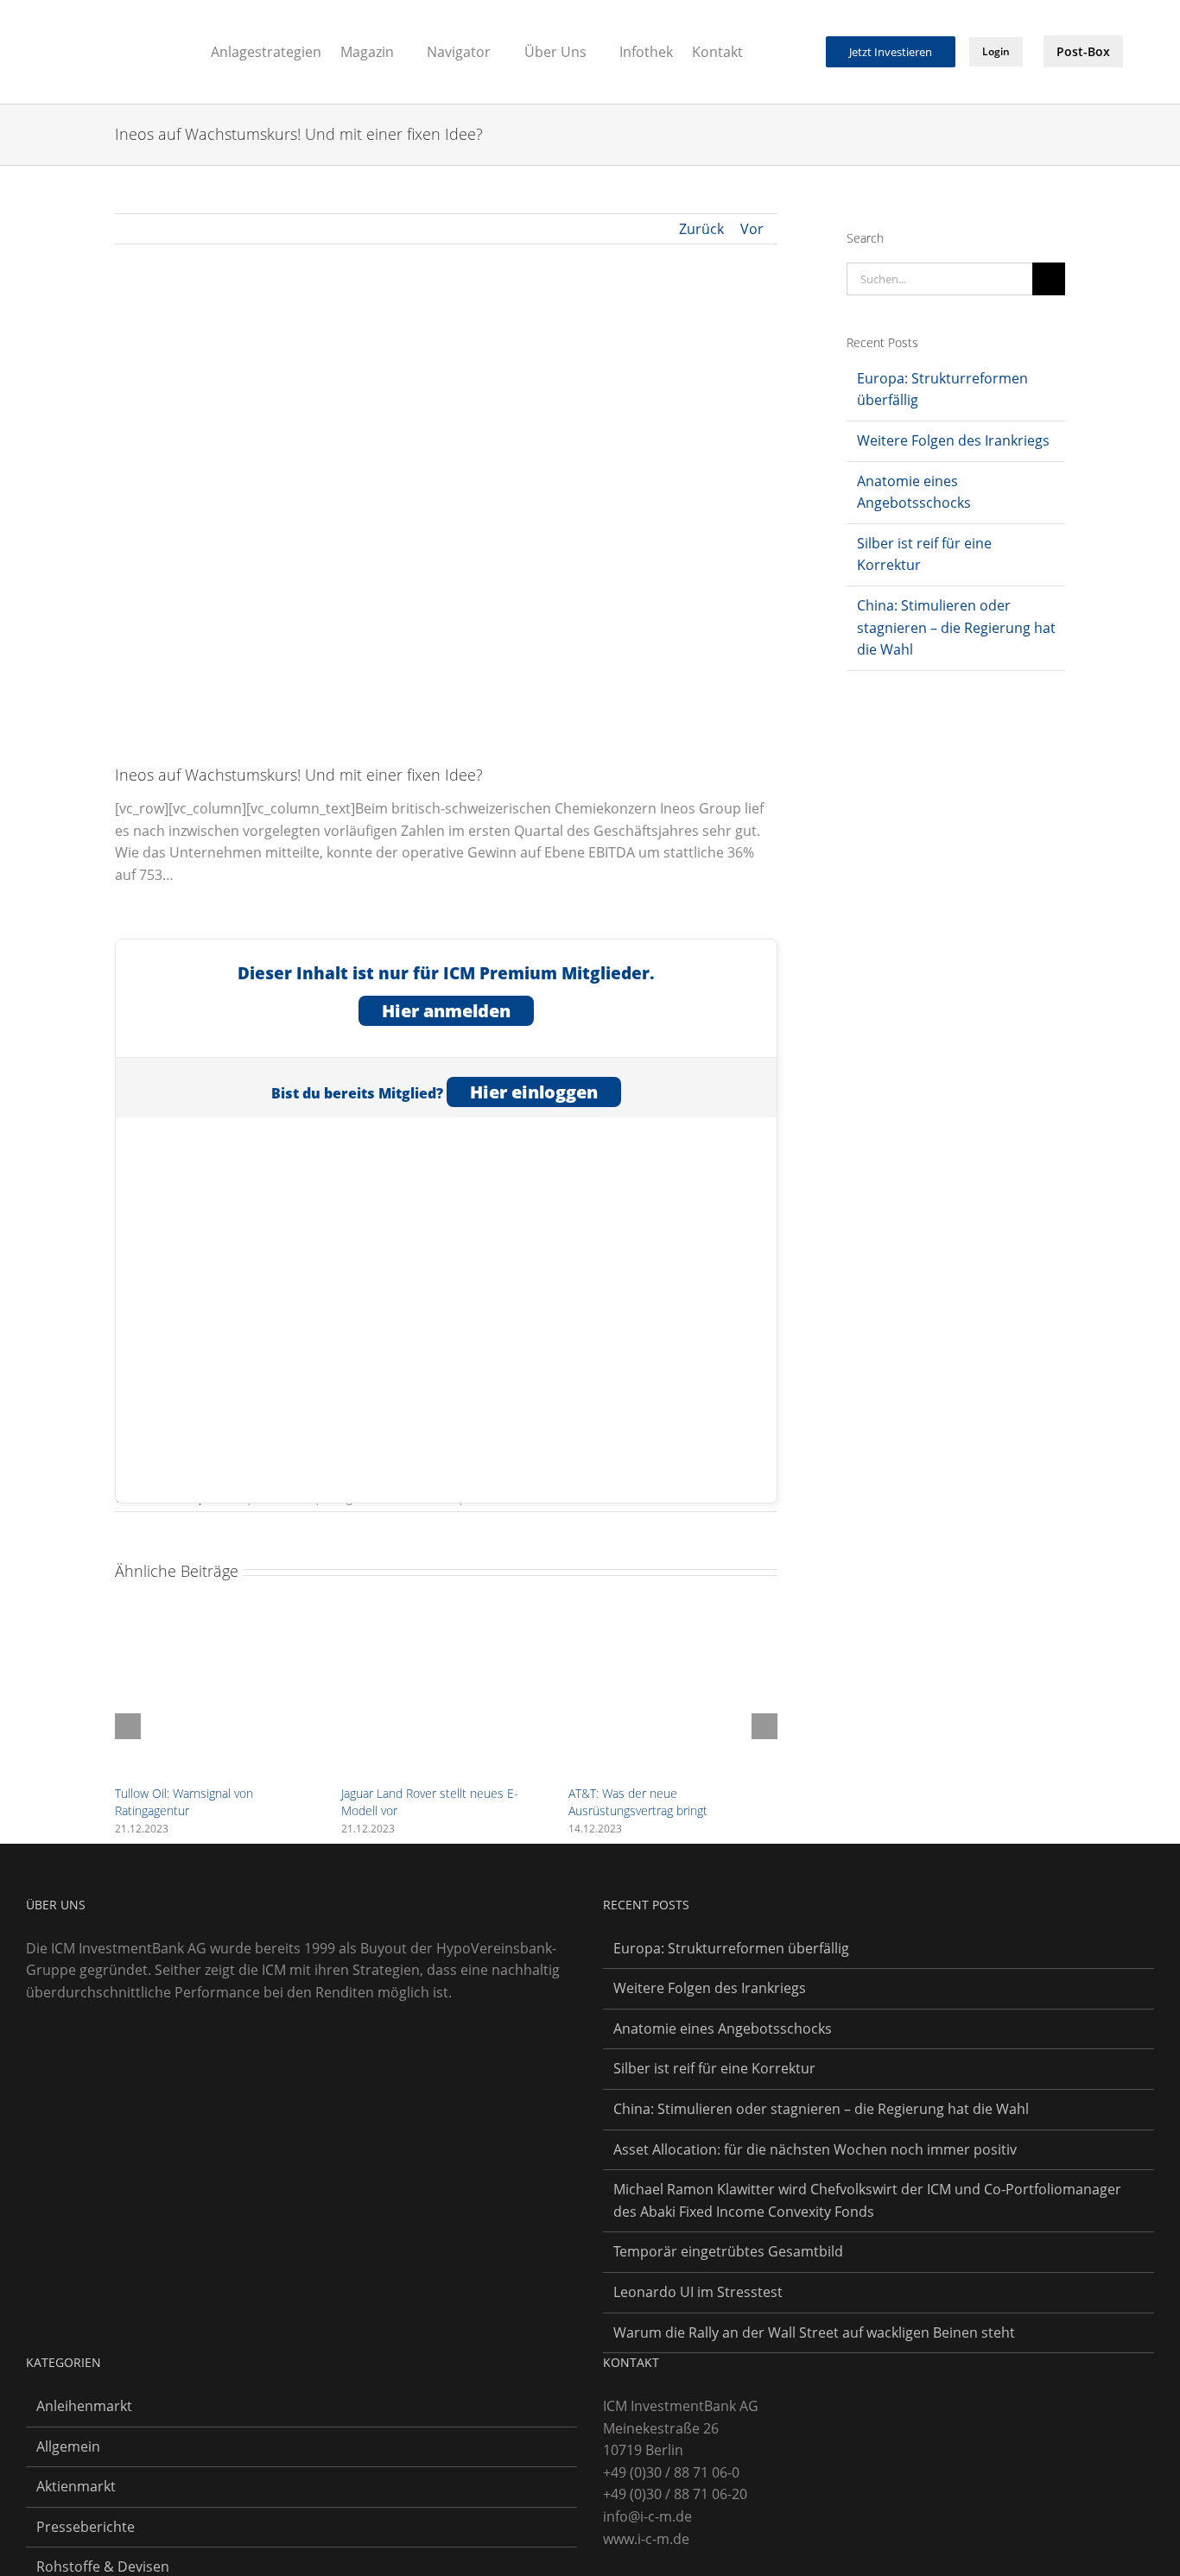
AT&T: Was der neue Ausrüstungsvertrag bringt (638, 1802)
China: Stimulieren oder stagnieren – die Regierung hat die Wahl (956, 627)
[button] (802, 50)
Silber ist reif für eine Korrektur (714, 2068)
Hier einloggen (534, 1092)
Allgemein (68, 2446)
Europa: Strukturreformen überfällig (731, 1948)
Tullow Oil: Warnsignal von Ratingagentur (184, 1802)
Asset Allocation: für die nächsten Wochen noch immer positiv (815, 2149)
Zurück (701, 229)
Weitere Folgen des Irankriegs (953, 440)
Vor (752, 229)
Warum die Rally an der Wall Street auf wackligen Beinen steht (814, 2332)
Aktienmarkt (76, 2486)
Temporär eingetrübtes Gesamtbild (728, 2251)
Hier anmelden (446, 1011)
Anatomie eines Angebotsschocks (723, 2029)
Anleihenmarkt (84, 2406)
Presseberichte (86, 2527)
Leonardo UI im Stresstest (698, 2292)
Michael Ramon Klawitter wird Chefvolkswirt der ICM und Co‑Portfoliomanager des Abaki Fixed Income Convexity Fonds (867, 2200)
